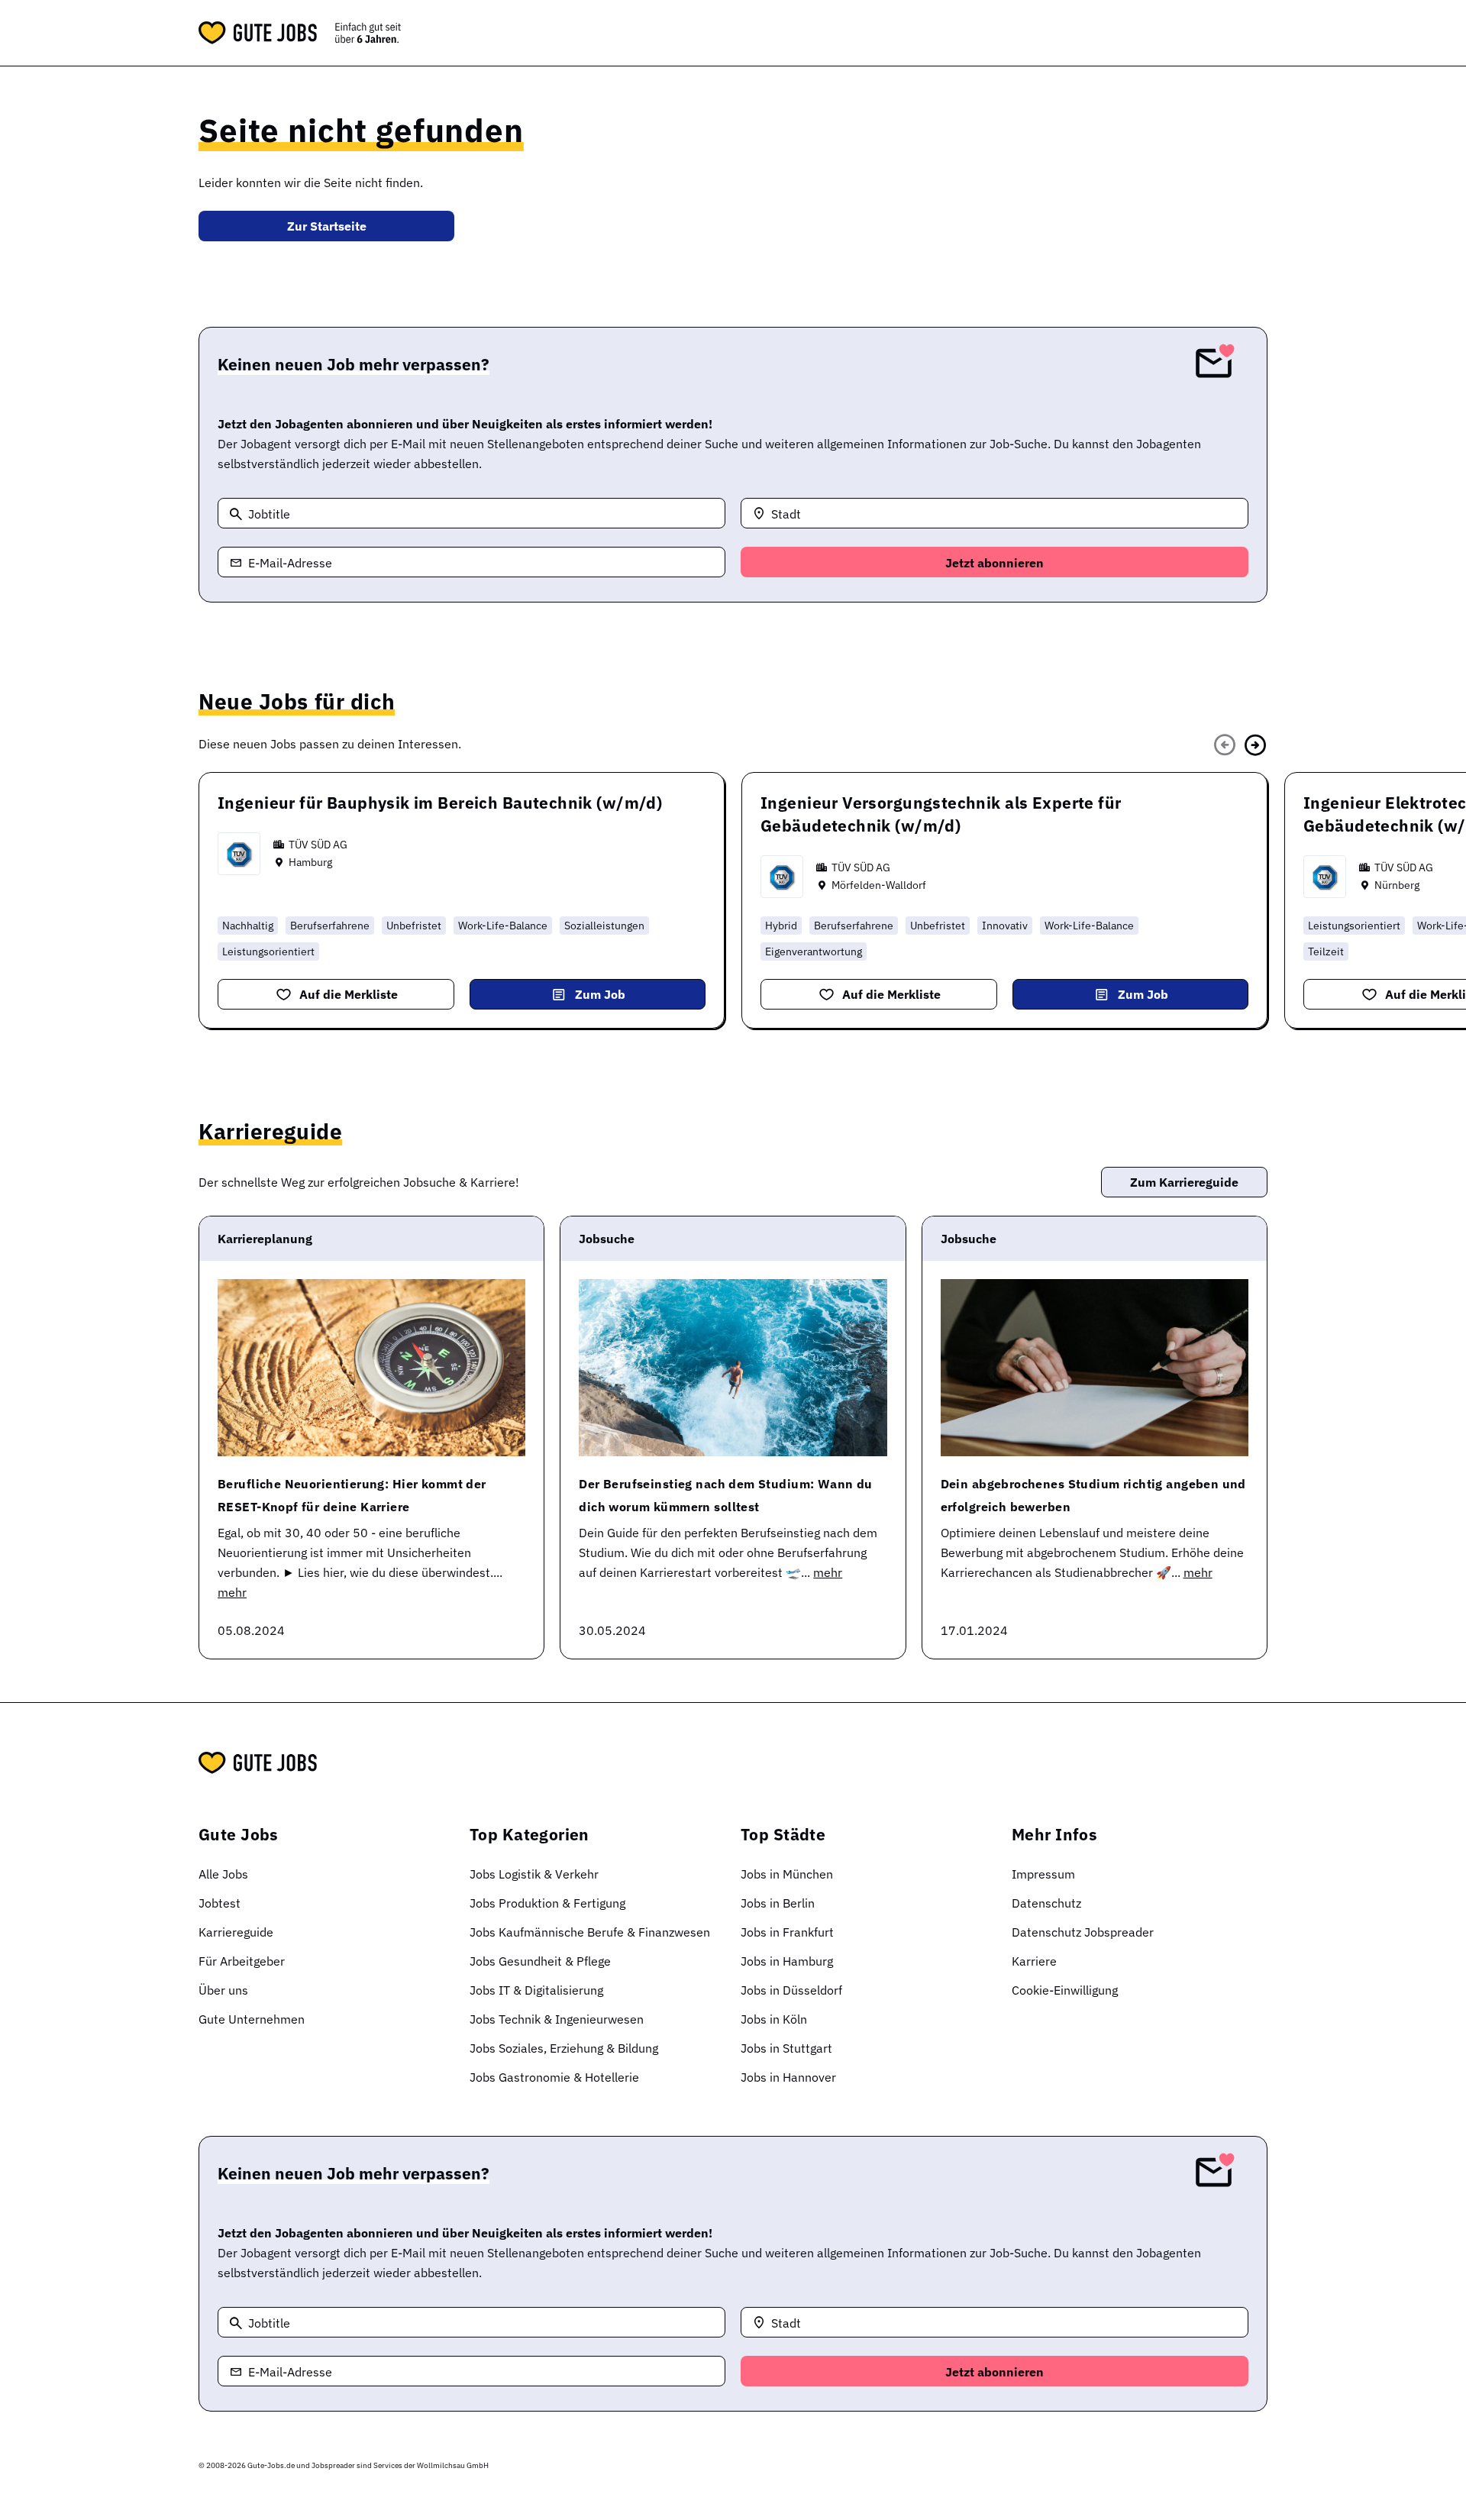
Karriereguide (236, 1932)
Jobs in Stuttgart (786, 2048)
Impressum (1043, 1874)
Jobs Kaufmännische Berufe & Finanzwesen (590, 1932)
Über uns (223, 1990)
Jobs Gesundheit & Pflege (540, 1961)
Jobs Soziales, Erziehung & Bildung (564, 2048)
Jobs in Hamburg (787, 1961)
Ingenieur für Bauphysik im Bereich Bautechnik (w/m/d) (440, 803)
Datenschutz (1046, 1903)
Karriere (1034, 1961)
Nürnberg (1397, 885)
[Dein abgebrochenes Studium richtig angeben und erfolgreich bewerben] (1095, 1368)
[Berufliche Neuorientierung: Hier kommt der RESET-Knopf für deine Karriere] (371, 1368)
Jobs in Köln (774, 2019)
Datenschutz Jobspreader (1083, 1932)
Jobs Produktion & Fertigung (547, 1903)
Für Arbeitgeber (242, 1961)
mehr (232, 1592)
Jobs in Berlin (778, 1903)
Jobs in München (787, 1874)
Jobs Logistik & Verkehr (534, 1874)
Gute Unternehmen (252, 2019)
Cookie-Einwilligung (1065, 1990)
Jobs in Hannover (788, 2077)
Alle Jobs (223, 1874)
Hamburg (310, 862)
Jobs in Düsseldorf (791, 1990)
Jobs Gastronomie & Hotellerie (554, 2077)
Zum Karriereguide (1184, 1182)
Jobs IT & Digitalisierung (536, 1990)
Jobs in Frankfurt (787, 1932)
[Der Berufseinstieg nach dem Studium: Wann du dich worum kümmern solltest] (733, 1368)
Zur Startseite (327, 226)
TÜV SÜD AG (318, 845)
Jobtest (220, 1903)
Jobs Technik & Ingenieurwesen (557, 2019)
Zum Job (600, 994)
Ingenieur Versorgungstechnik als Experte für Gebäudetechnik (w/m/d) (941, 814)
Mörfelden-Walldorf (879, 885)
